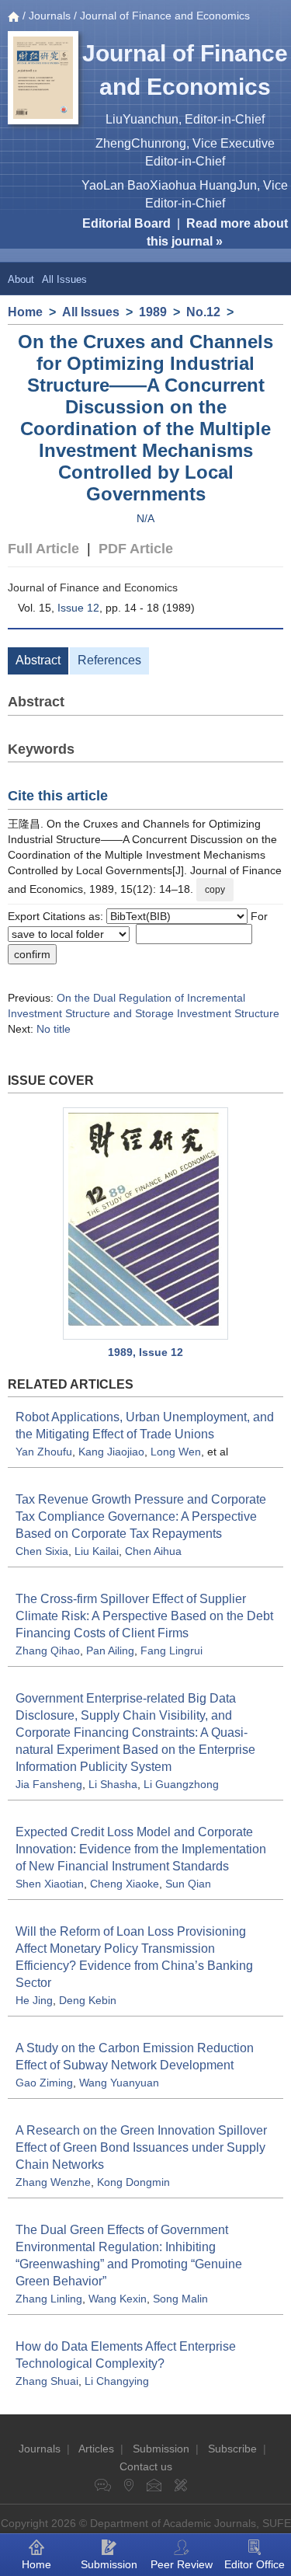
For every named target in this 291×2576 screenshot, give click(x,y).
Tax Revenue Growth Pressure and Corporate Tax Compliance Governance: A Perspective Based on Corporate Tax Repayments (141, 1516)
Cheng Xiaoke (125, 1884)
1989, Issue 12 (145, 1352)
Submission (161, 2449)
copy (215, 890)
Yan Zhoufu (44, 1452)
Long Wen (176, 1452)
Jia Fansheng (49, 1784)
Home (25, 312)
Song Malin (180, 2299)
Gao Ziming (44, 2083)
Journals (50, 16)
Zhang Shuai (47, 2381)
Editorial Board (126, 223)
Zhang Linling (49, 2299)
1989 (153, 312)
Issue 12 (78, 608)
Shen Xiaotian (50, 1884)
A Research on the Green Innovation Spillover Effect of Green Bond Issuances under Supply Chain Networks (141, 2147)
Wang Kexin (118, 2299)
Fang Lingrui (171, 1651)
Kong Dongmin (133, 2182)
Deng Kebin (88, 2000)
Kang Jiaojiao (111, 1452)
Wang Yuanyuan (119, 2083)
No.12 (203, 312)
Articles (96, 2449)
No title (54, 1029)
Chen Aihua (153, 1551)
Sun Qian (188, 1884)
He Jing (34, 2000)
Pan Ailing (110, 1651)
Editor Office (255, 2564)
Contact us (146, 2466)
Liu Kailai (97, 1551)
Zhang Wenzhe (53, 2182)
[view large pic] (145, 1224)
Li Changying (117, 2381)
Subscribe (232, 2449)
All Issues (64, 279)
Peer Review (182, 2564)
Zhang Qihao (48, 1651)
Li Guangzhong (181, 1784)
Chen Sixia (42, 1551)
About (21, 279)
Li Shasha (113, 1784)
